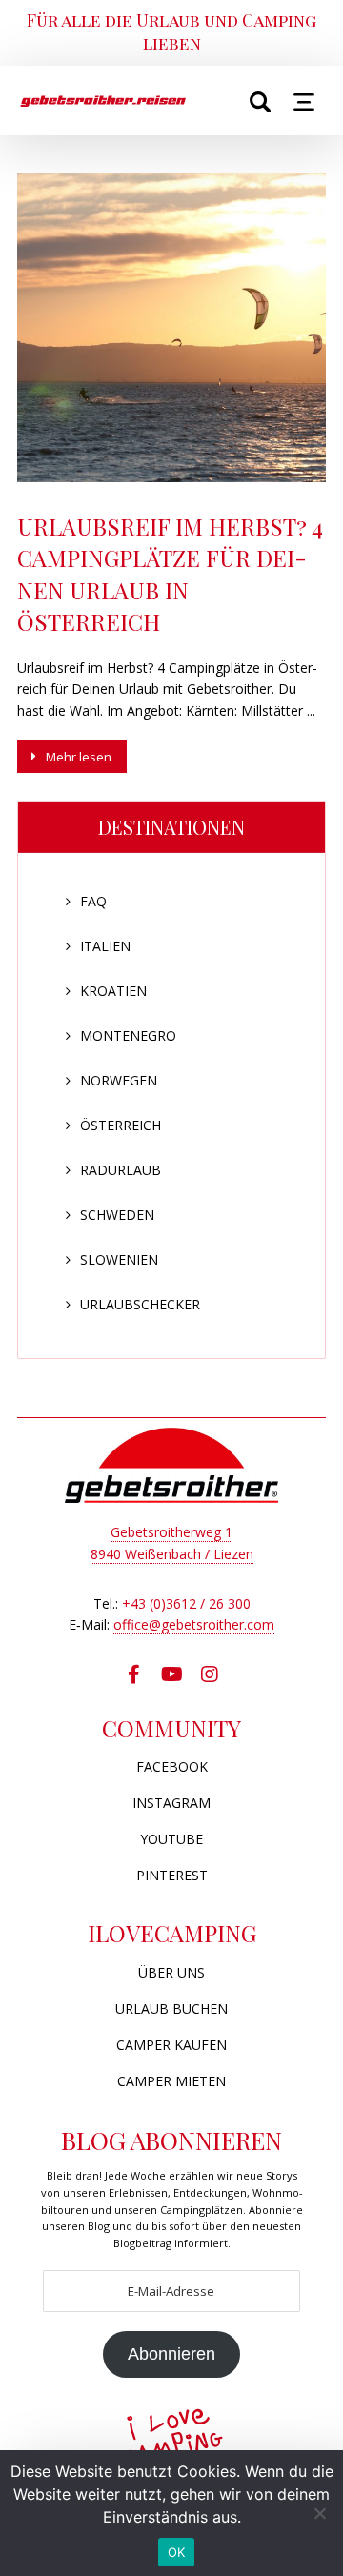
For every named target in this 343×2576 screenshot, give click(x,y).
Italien (105, 946)
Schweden (117, 1215)
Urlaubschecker (140, 1304)
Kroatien (113, 991)
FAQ (93, 901)
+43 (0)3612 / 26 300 (186, 1603)
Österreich (121, 1125)
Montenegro (128, 1035)
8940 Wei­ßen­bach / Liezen (172, 1554)
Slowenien (119, 1259)
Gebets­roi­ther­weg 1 (171, 1532)
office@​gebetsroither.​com (194, 1624)
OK (177, 2552)
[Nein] (319, 2513)
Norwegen (119, 1080)
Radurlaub (121, 1170)
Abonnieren (171, 2354)
